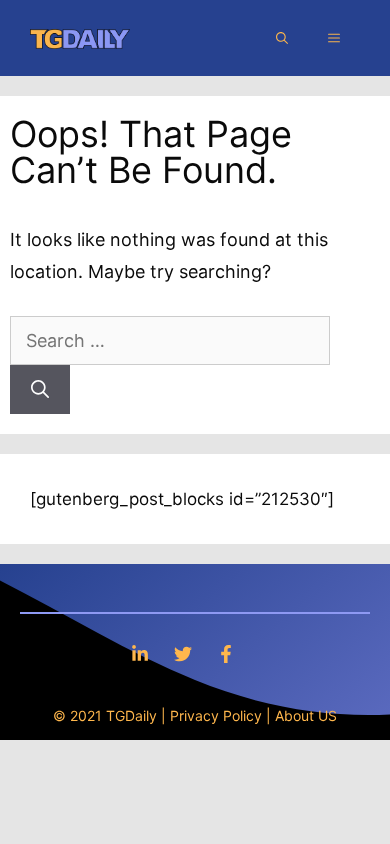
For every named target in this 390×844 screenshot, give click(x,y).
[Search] (40, 389)
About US (306, 715)
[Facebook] (226, 653)
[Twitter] (183, 653)
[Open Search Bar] (282, 38)
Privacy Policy (216, 715)
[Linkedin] (140, 653)
